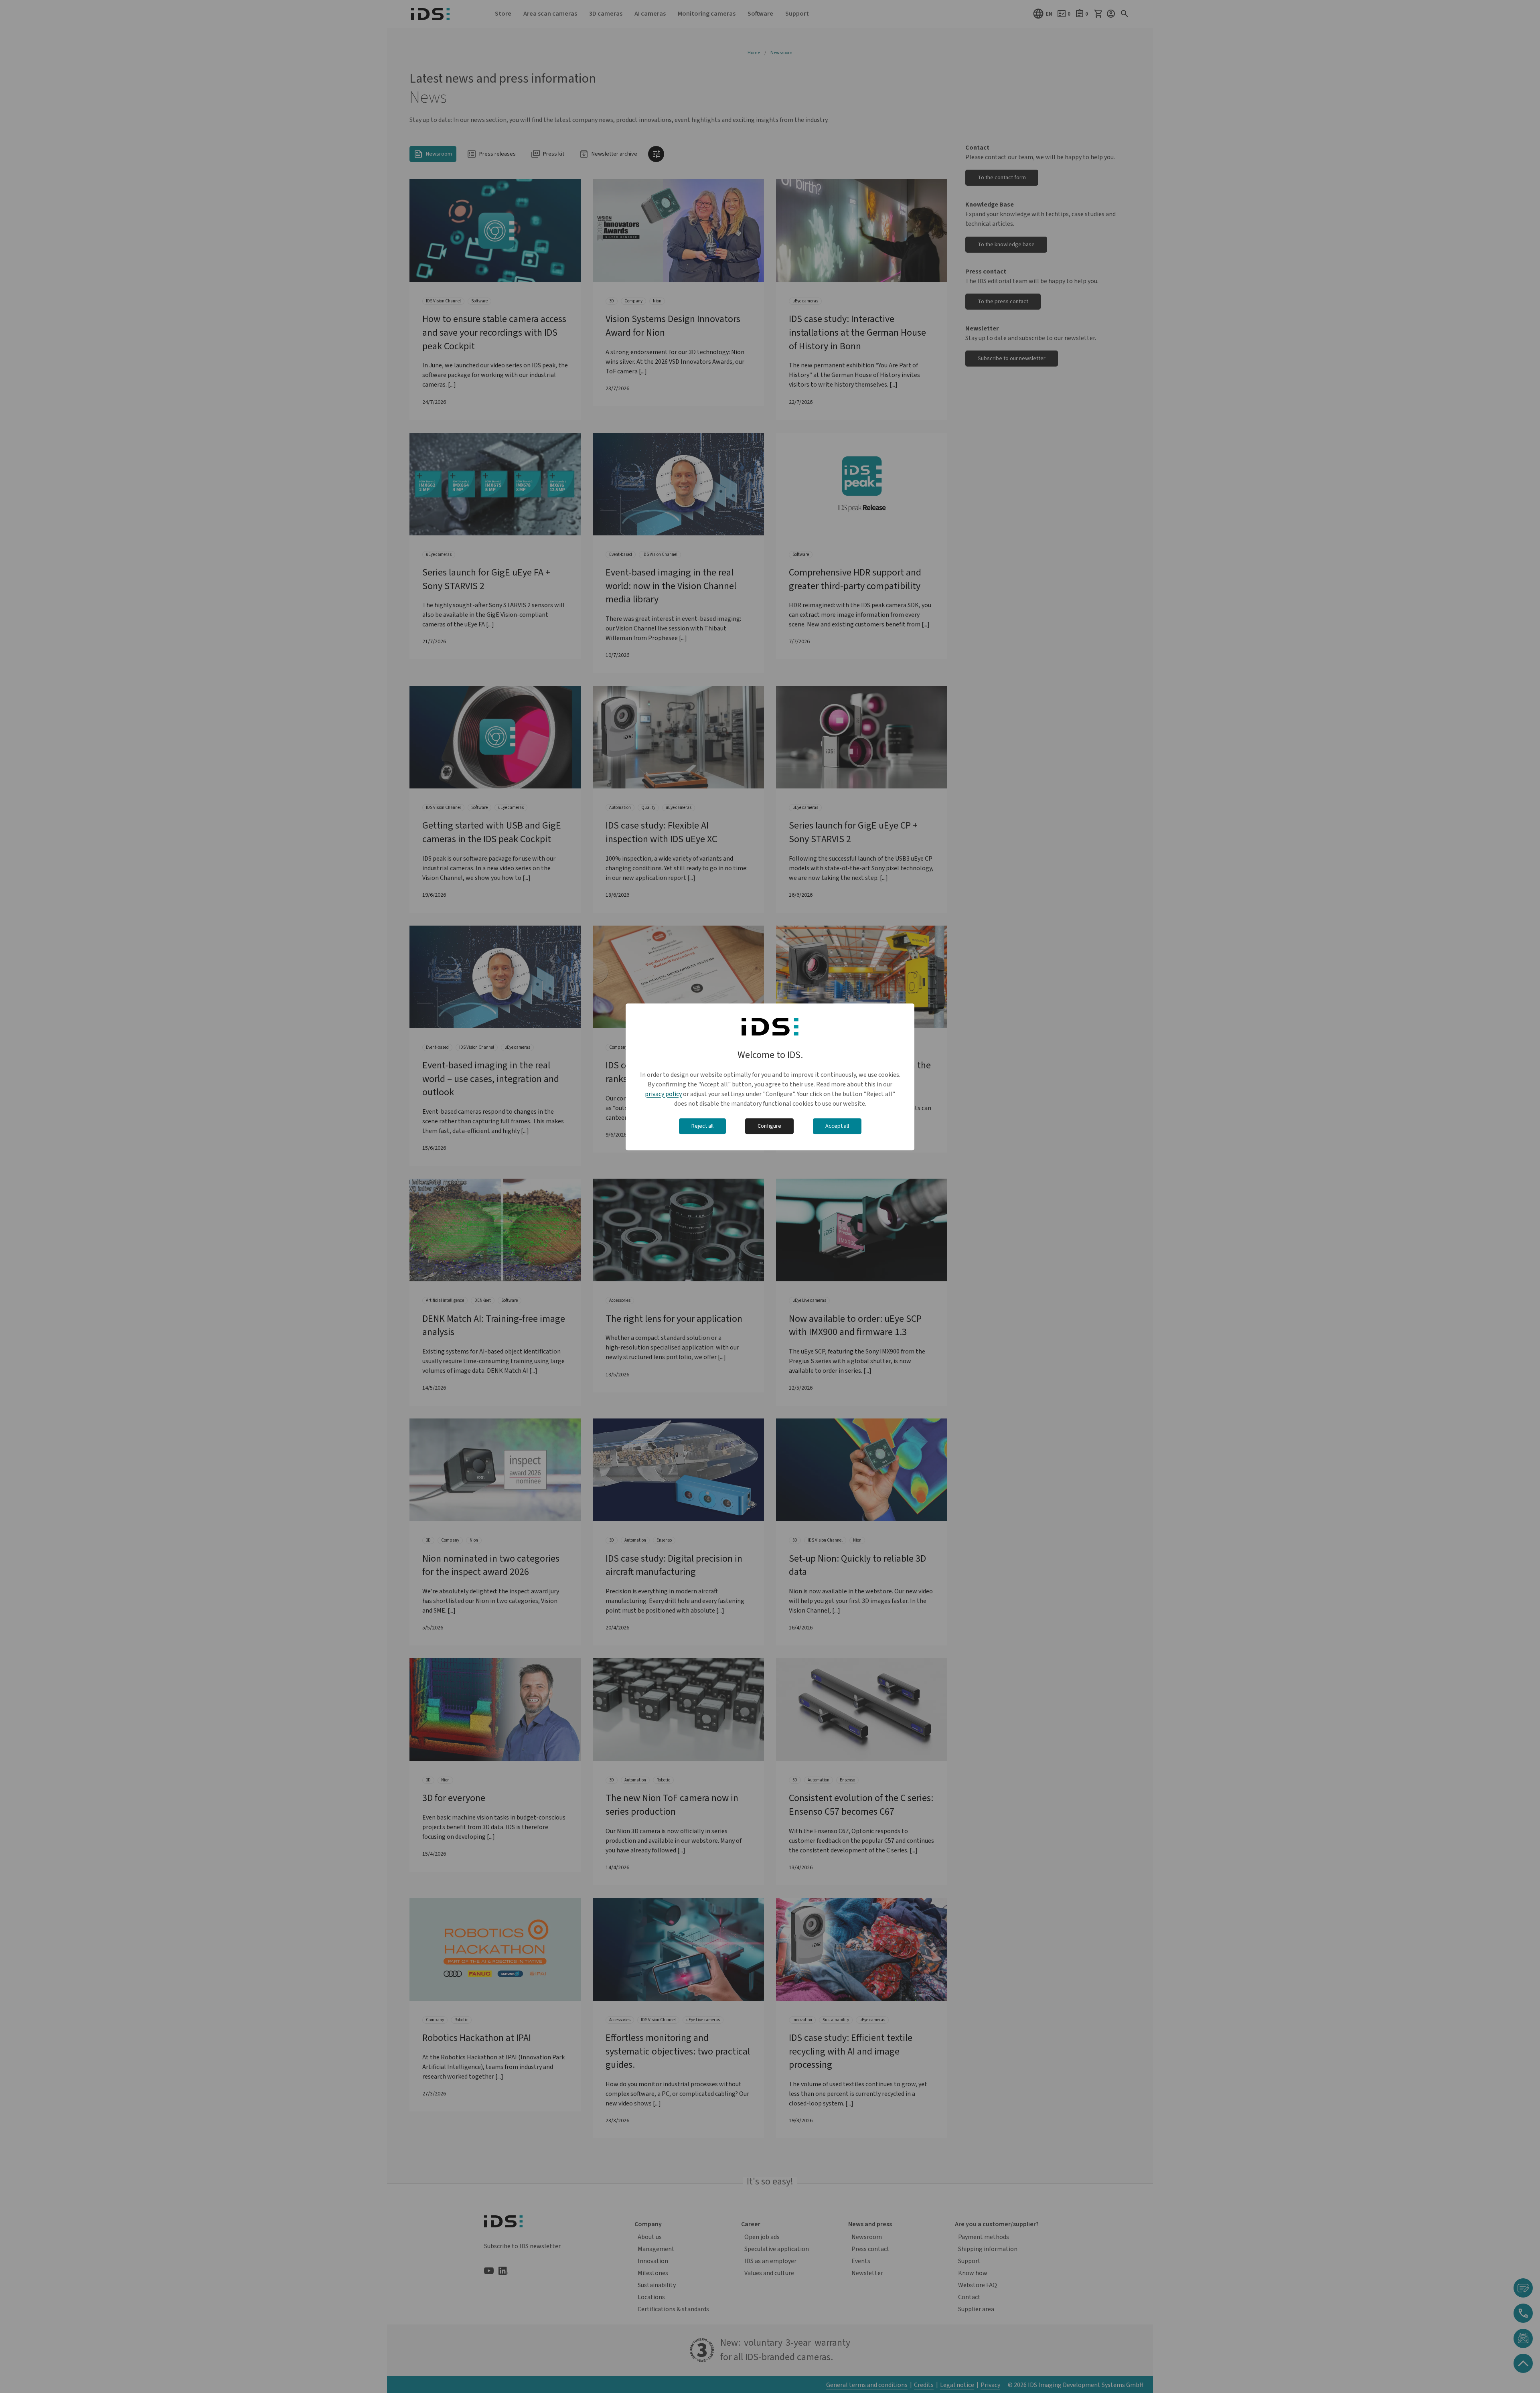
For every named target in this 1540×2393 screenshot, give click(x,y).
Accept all (837, 1126)
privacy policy (663, 1094)
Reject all (702, 1126)
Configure (769, 1126)
